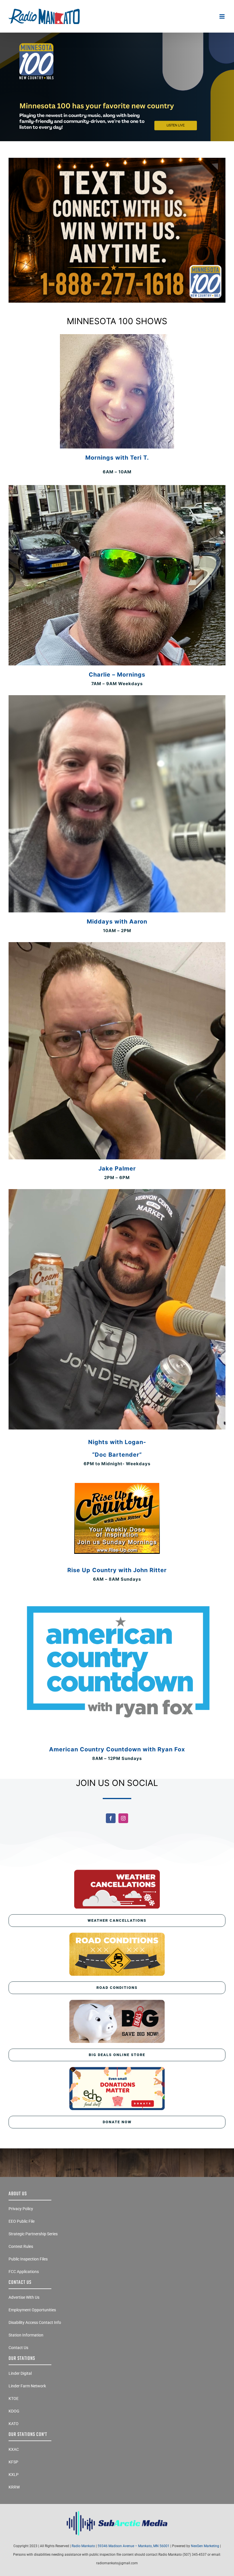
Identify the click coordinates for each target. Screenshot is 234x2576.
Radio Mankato (83, 2546)
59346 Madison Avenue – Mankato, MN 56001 (134, 2546)
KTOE (14, 2398)
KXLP (14, 2475)
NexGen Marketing (205, 2546)
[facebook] (111, 1818)
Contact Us (18, 2348)
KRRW (14, 2487)
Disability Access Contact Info (35, 2322)
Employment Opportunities (32, 2310)
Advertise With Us (24, 2297)
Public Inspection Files (28, 2259)
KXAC (14, 2449)
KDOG (14, 2411)
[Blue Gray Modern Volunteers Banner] (117, 35)
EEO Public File (22, 2221)
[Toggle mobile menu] (222, 16)
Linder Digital (20, 2373)
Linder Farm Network (27, 2386)
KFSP (13, 2462)
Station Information (26, 2335)
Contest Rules (21, 2246)
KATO (14, 2424)
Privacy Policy (21, 2209)
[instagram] (123, 1818)
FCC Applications (24, 2272)
